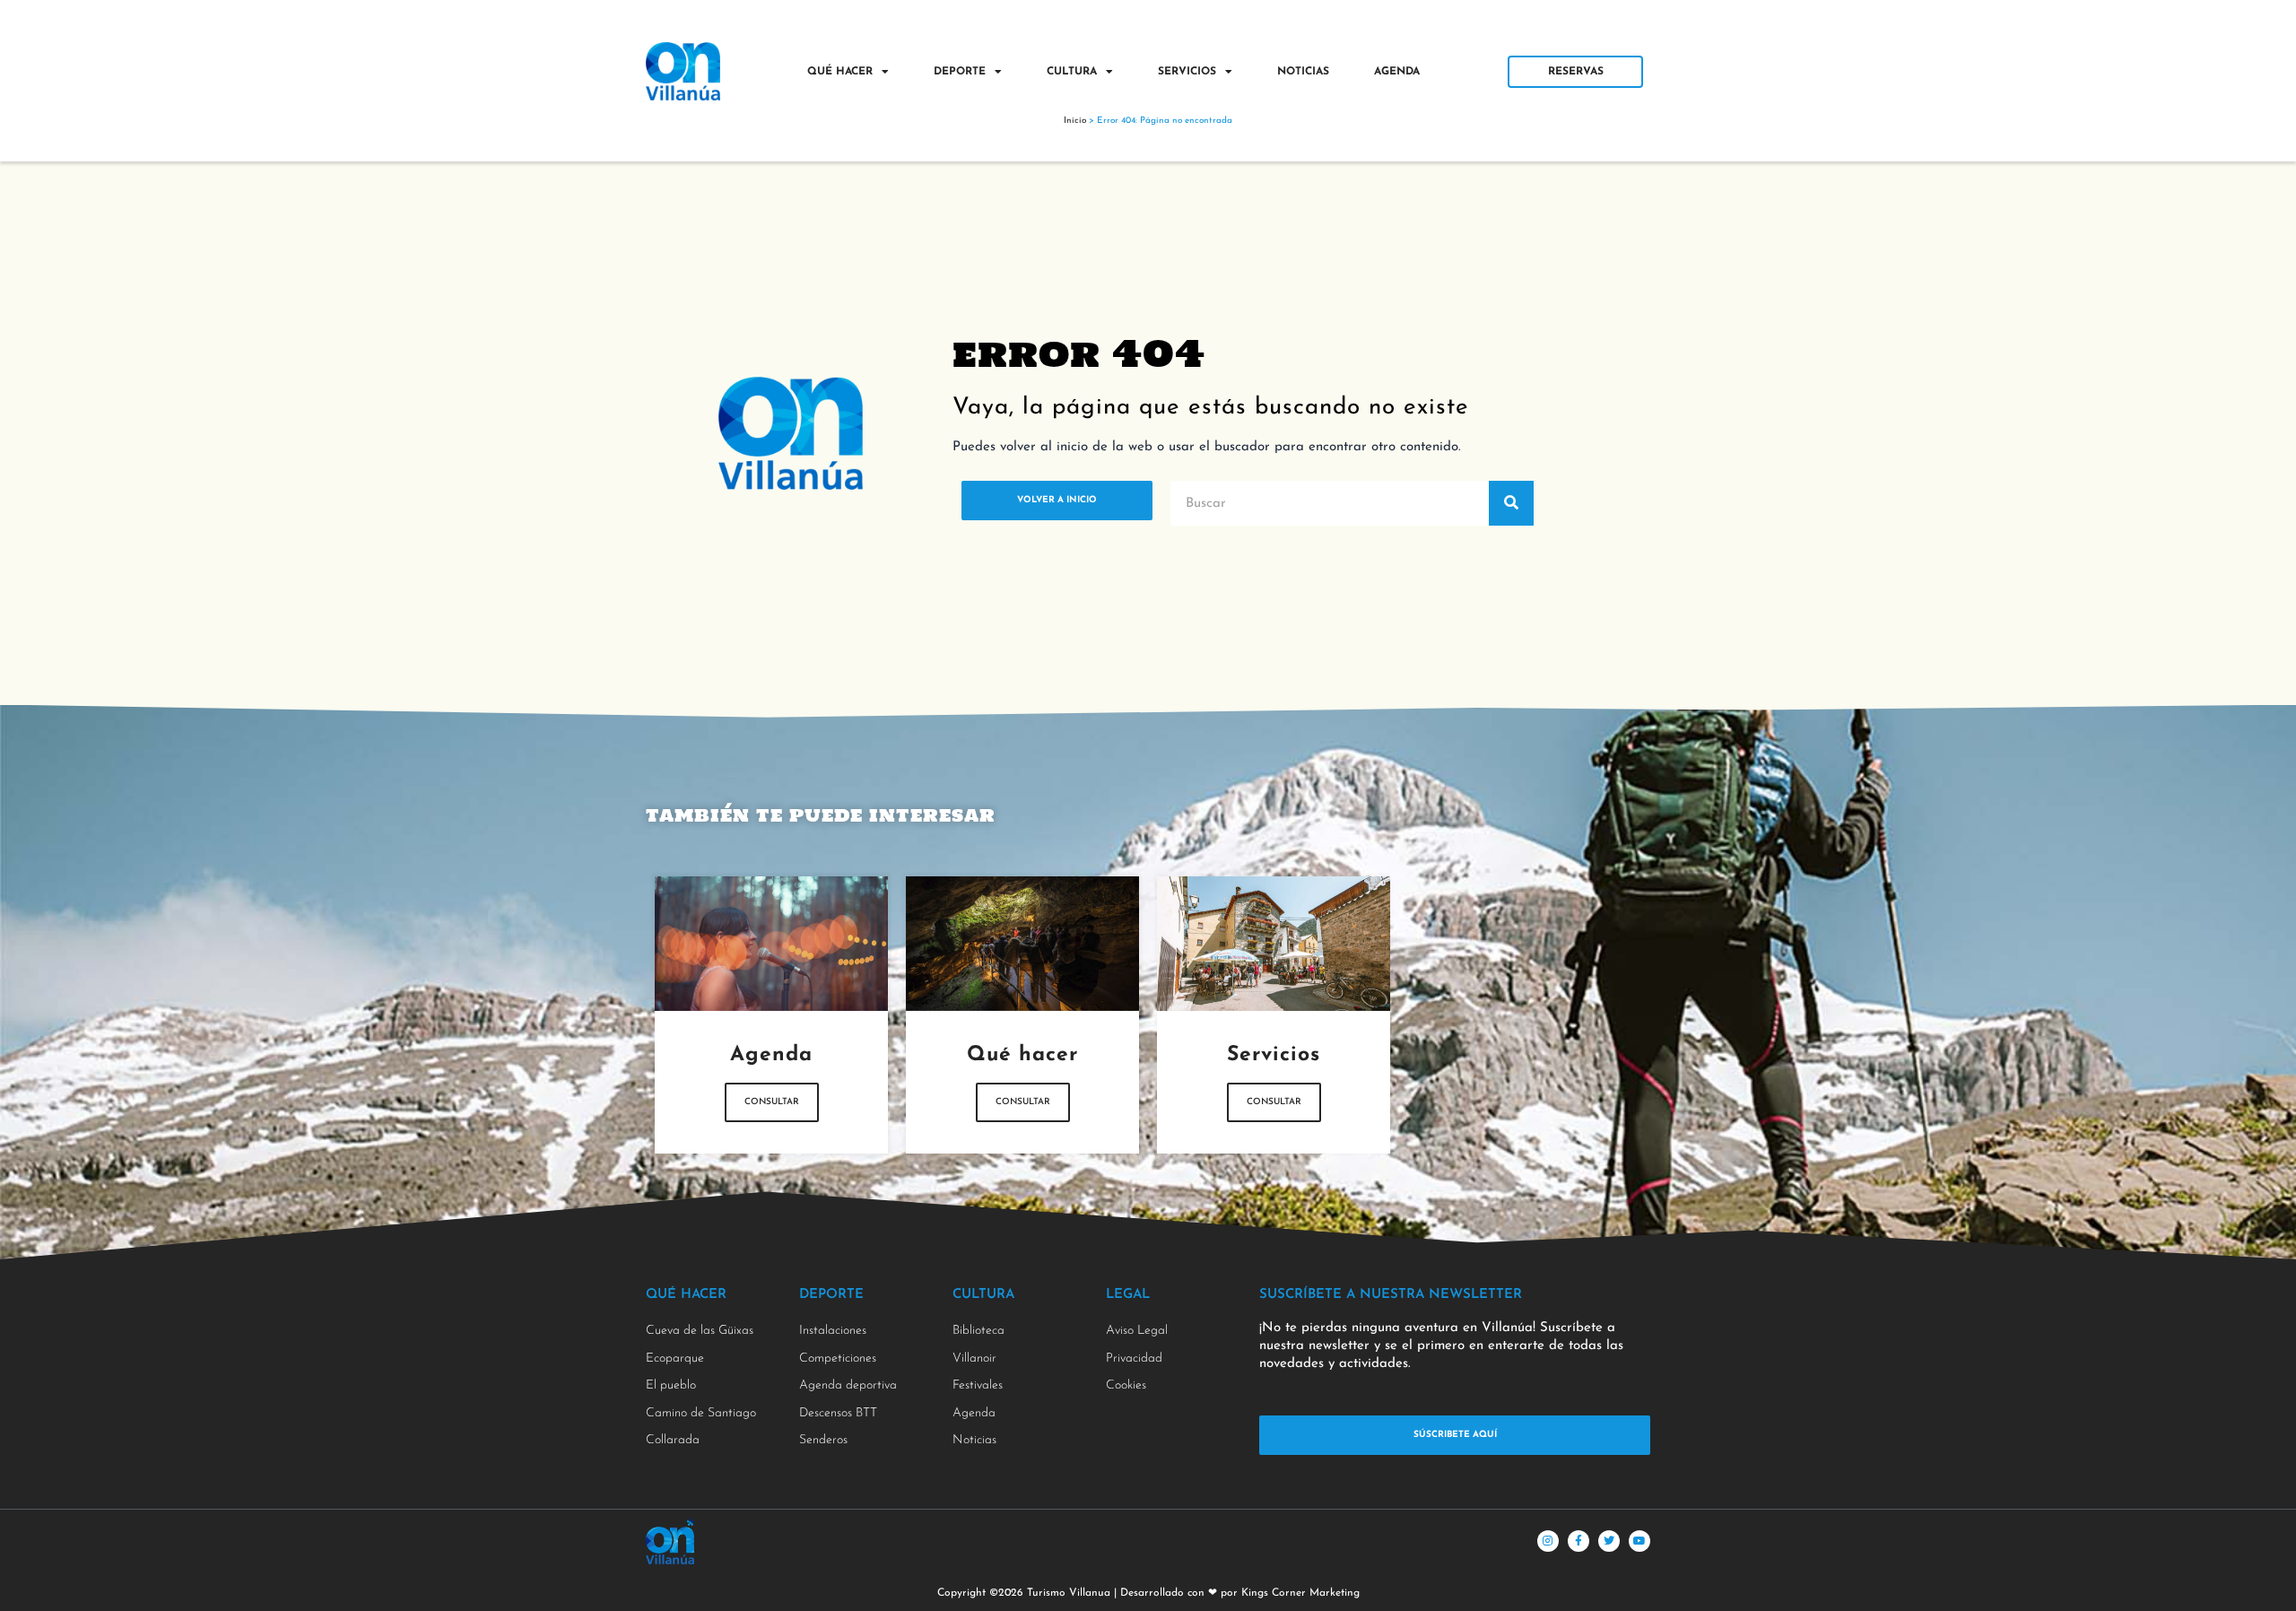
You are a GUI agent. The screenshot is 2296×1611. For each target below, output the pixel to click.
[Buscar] (1511, 503)
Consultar (772, 1102)
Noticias (1303, 72)
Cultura (1072, 72)
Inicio (1075, 121)
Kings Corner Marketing (1300, 1593)
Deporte (960, 72)
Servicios (1187, 72)
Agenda (1397, 72)
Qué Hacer (840, 72)
